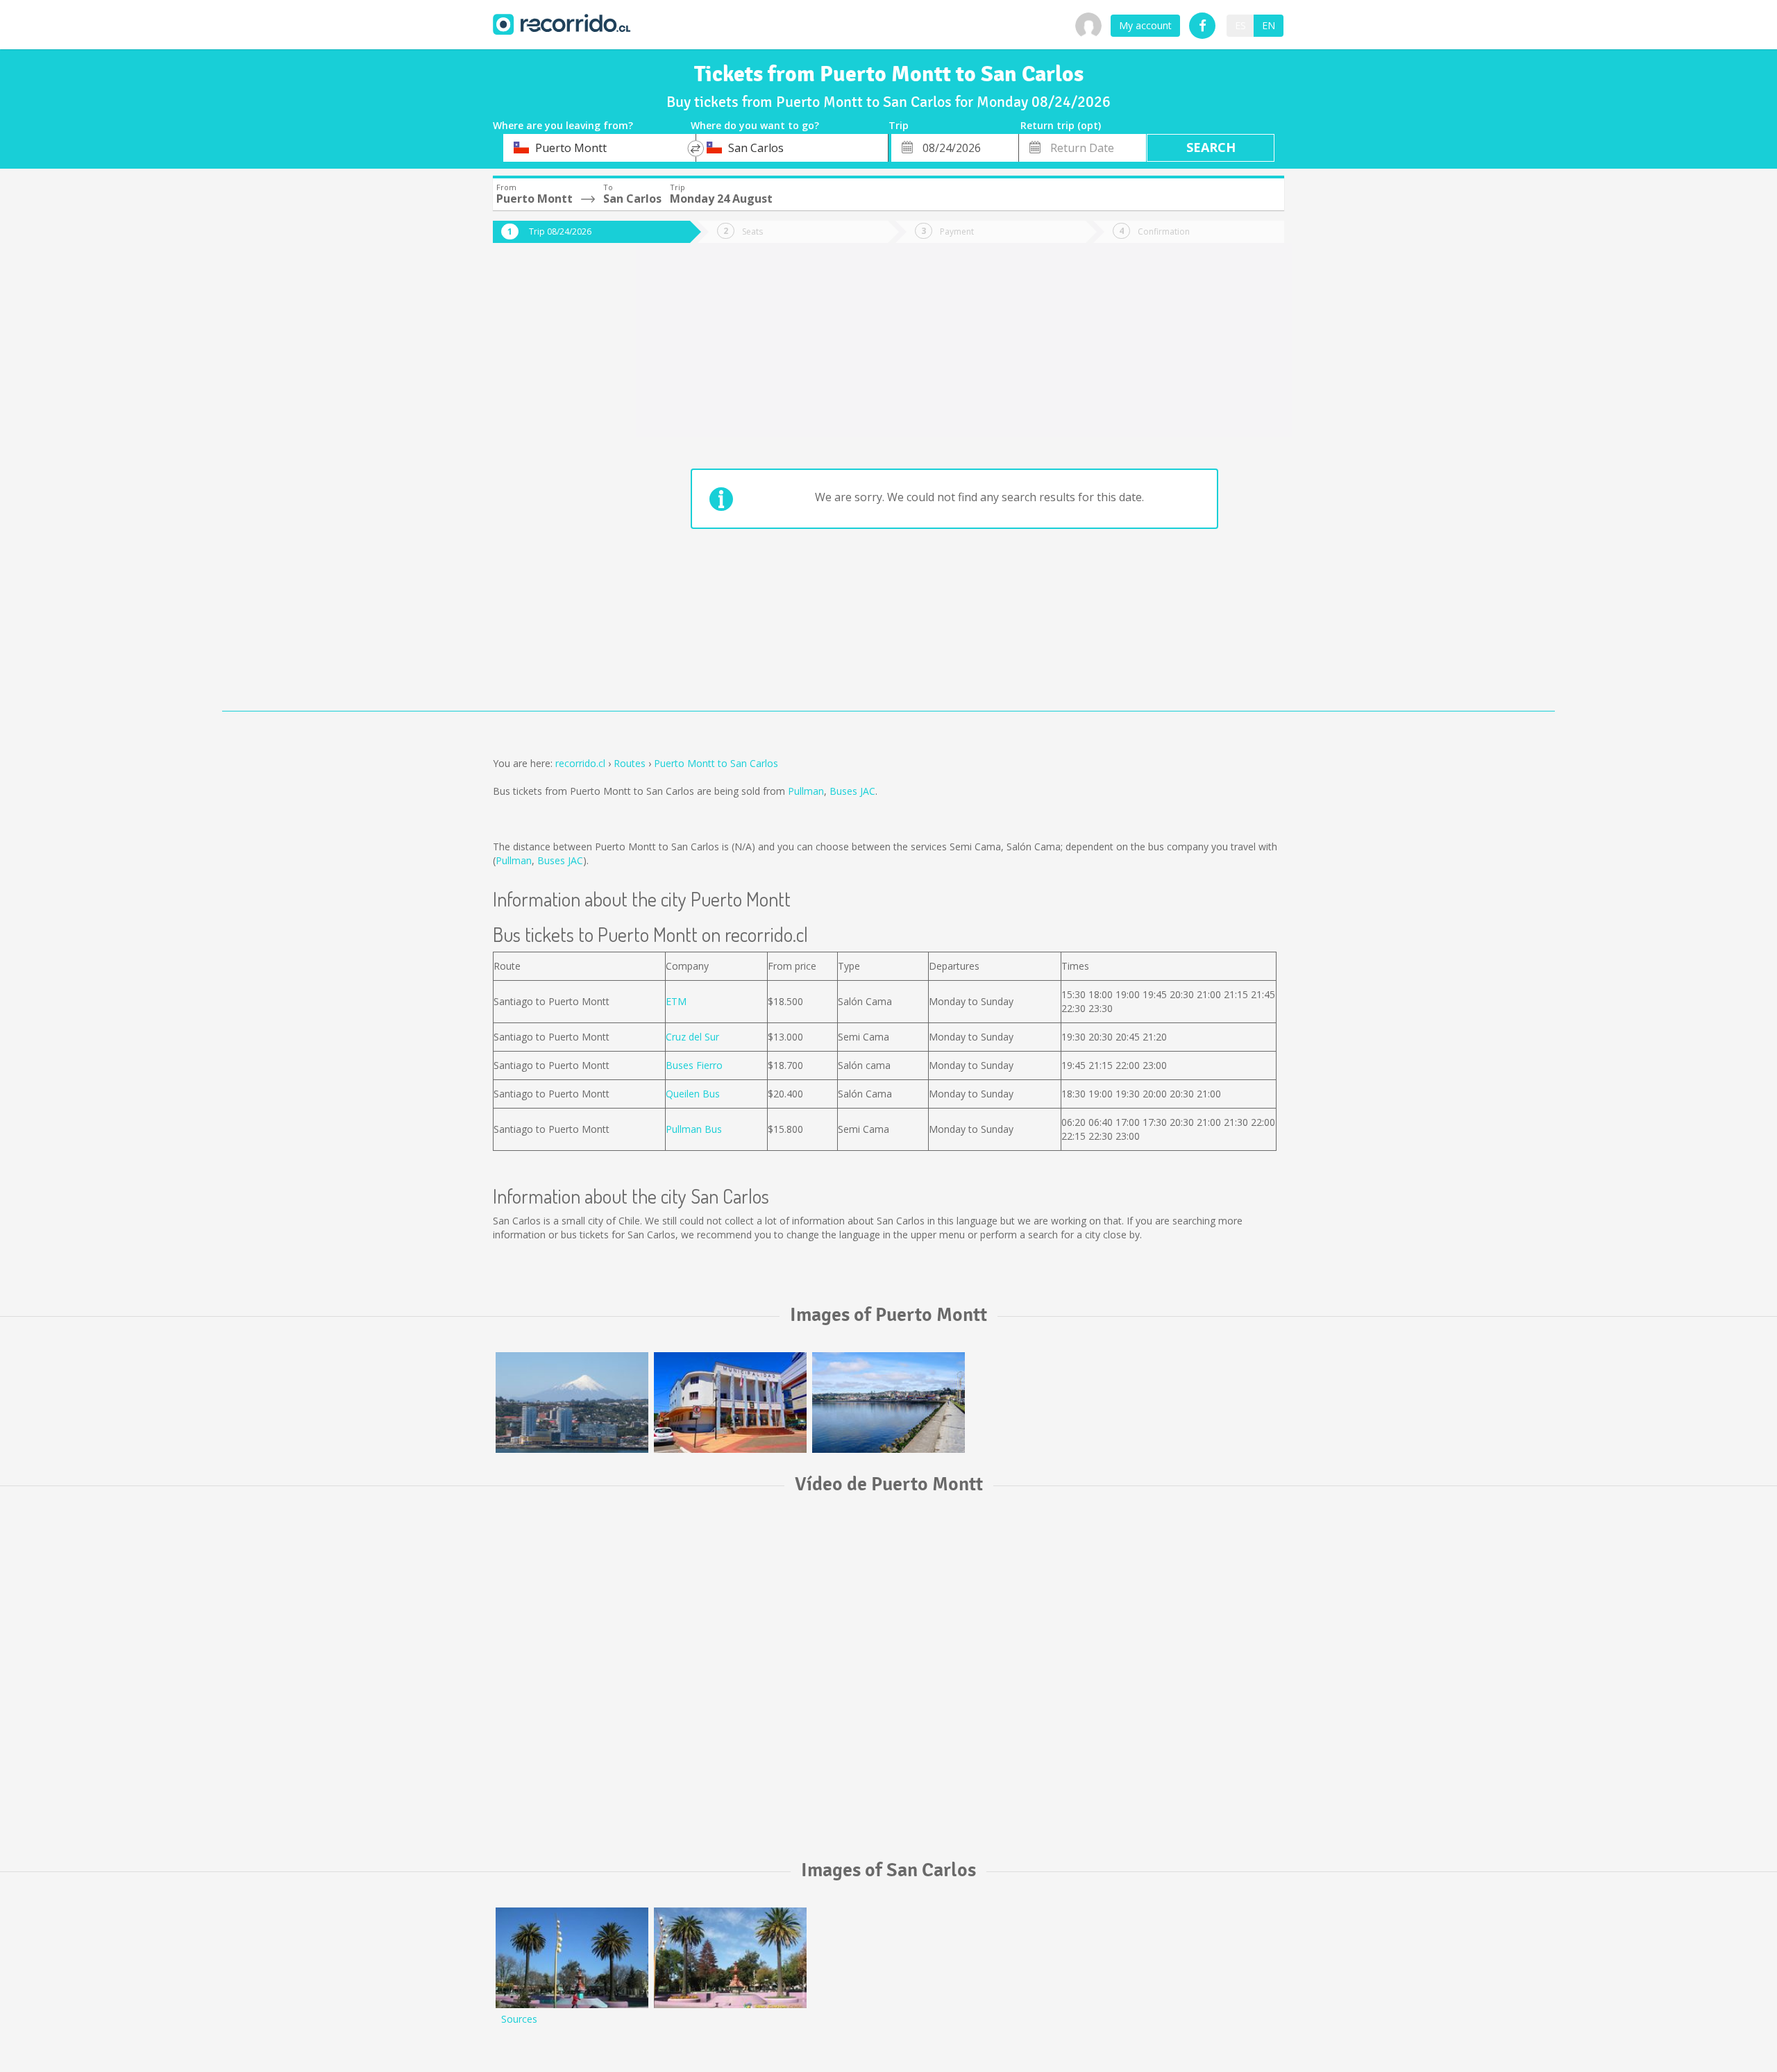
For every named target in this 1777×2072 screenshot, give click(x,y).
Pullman (806, 791)
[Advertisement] (548, 487)
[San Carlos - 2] (572, 1958)
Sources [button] (519, 2019)
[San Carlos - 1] (730, 1958)
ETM (676, 1001)
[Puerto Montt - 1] (572, 1403)
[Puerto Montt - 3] (888, 1403)
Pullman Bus (694, 1129)
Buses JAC (852, 791)
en (1269, 25)
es (1240, 25)
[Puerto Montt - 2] (730, 1403)
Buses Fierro (694, 1065)
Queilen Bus (693, 1094)
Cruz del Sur (692, 1037)
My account (1145, 25)
